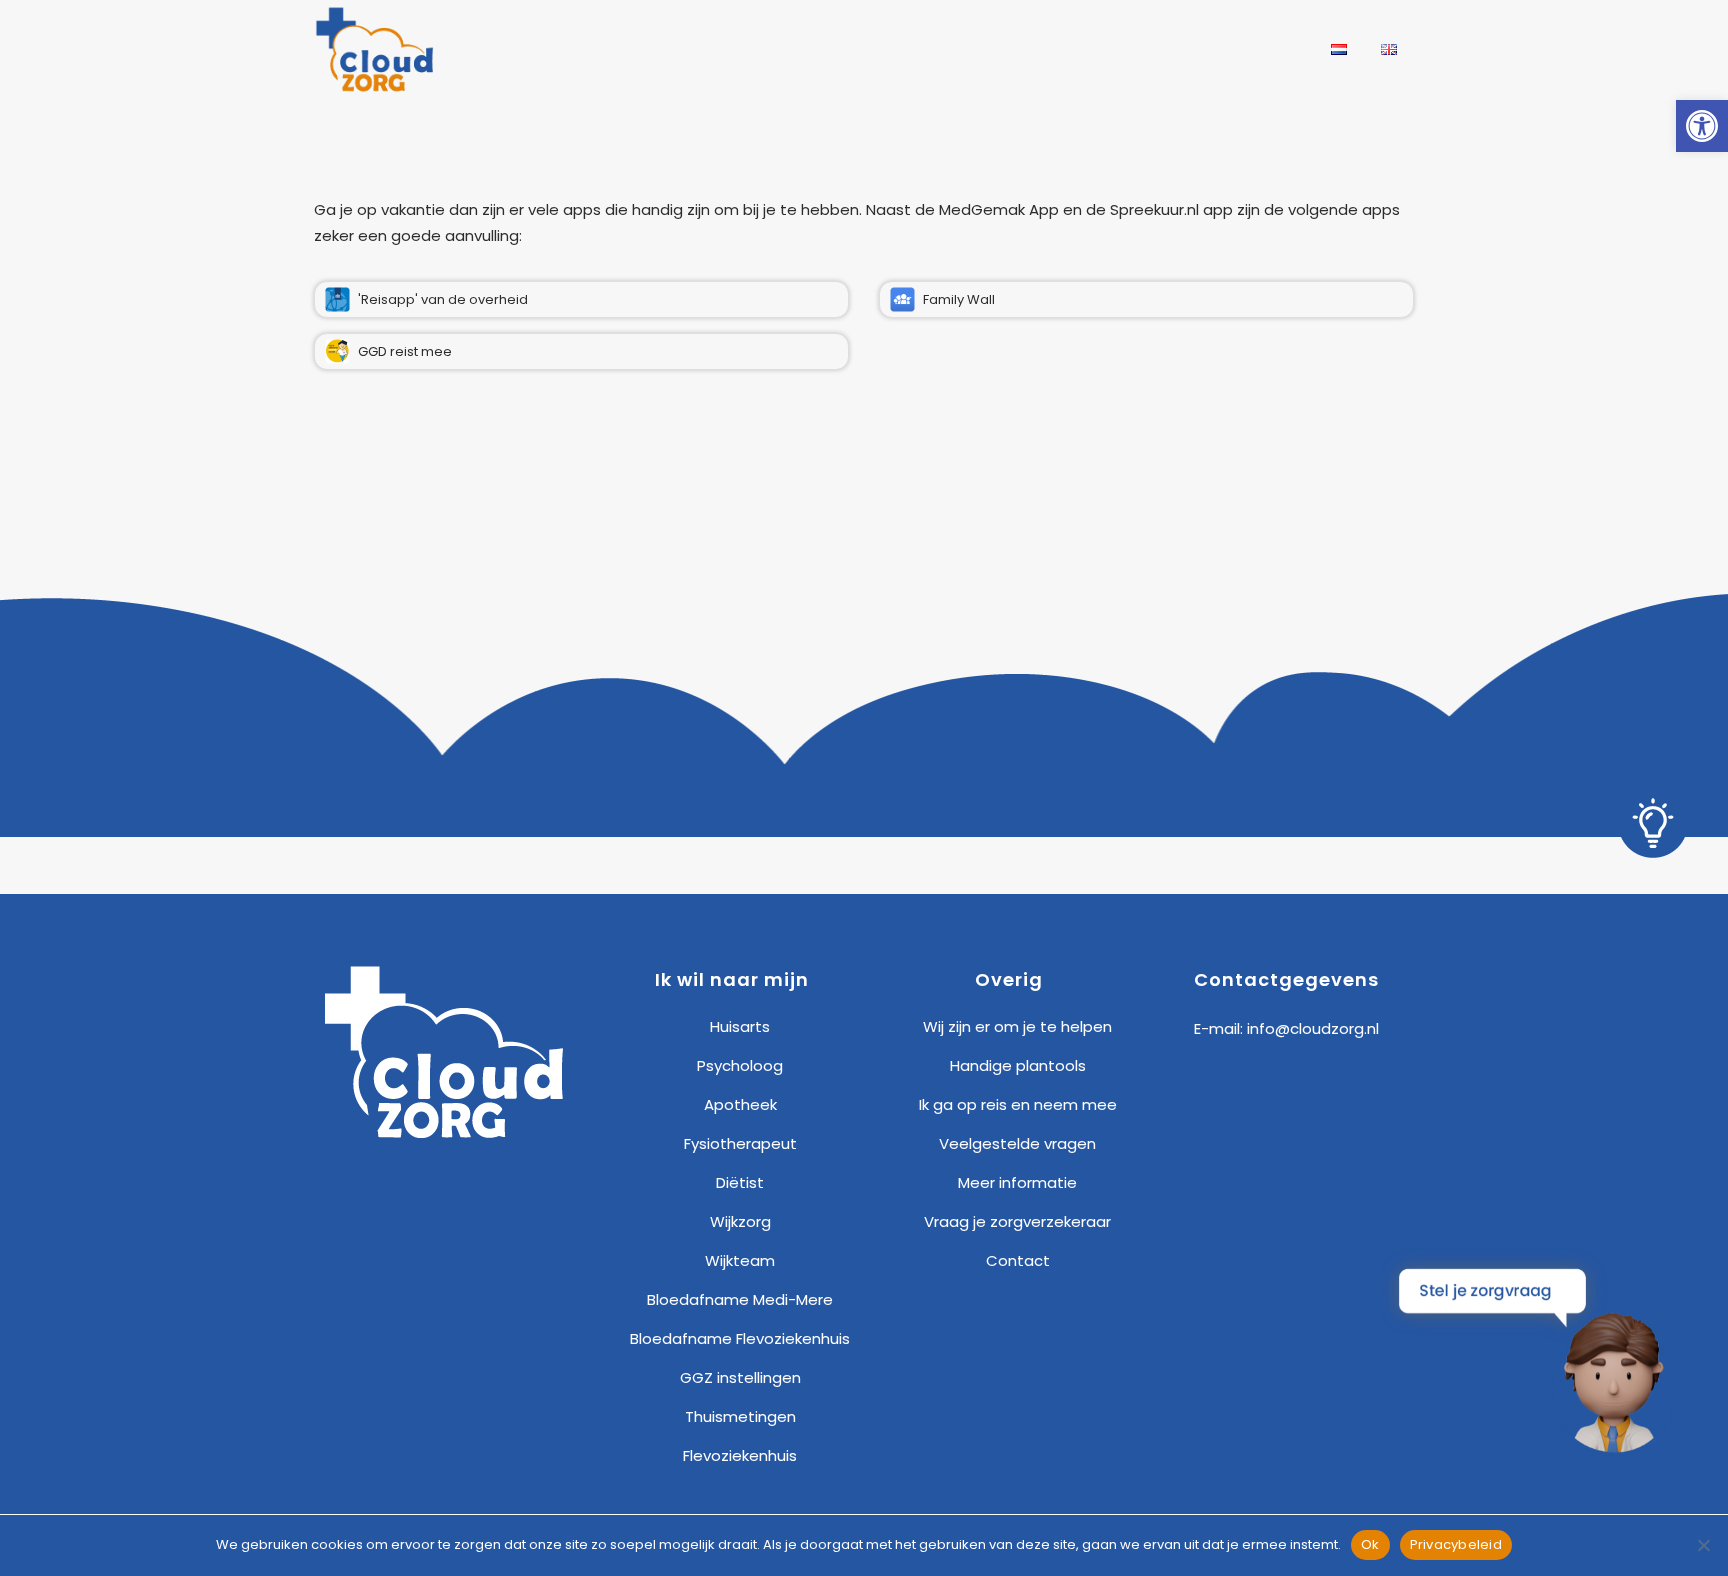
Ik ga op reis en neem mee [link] (1018, 1104)
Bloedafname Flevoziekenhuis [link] (740, 1338)
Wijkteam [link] (740, 1260)
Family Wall (959, 299)
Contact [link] (1018, 1260)
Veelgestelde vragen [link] (1017, 1143)
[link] (1702, 126)
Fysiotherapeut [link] (740, 1143)
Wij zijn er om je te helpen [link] (1017, 1026)
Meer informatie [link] (1017, 1182)
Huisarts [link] (740, 1026)
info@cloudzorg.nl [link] (1313, 1028)
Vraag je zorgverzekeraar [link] (1017, 1221)
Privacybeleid (1456, 1544)
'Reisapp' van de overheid (443, 299)
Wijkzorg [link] (740, 1221)
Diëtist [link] (740, 1182)
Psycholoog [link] (740, 1065)
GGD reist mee (405, 351)
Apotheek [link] (740, 1104)
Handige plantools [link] (1018, 1065)
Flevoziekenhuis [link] (740, 1455)
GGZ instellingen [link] (740, 1377)
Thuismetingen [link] (740, 1416)
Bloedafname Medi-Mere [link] (740, 1299)
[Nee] (1703, 1545)
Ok (1370, 1544)
